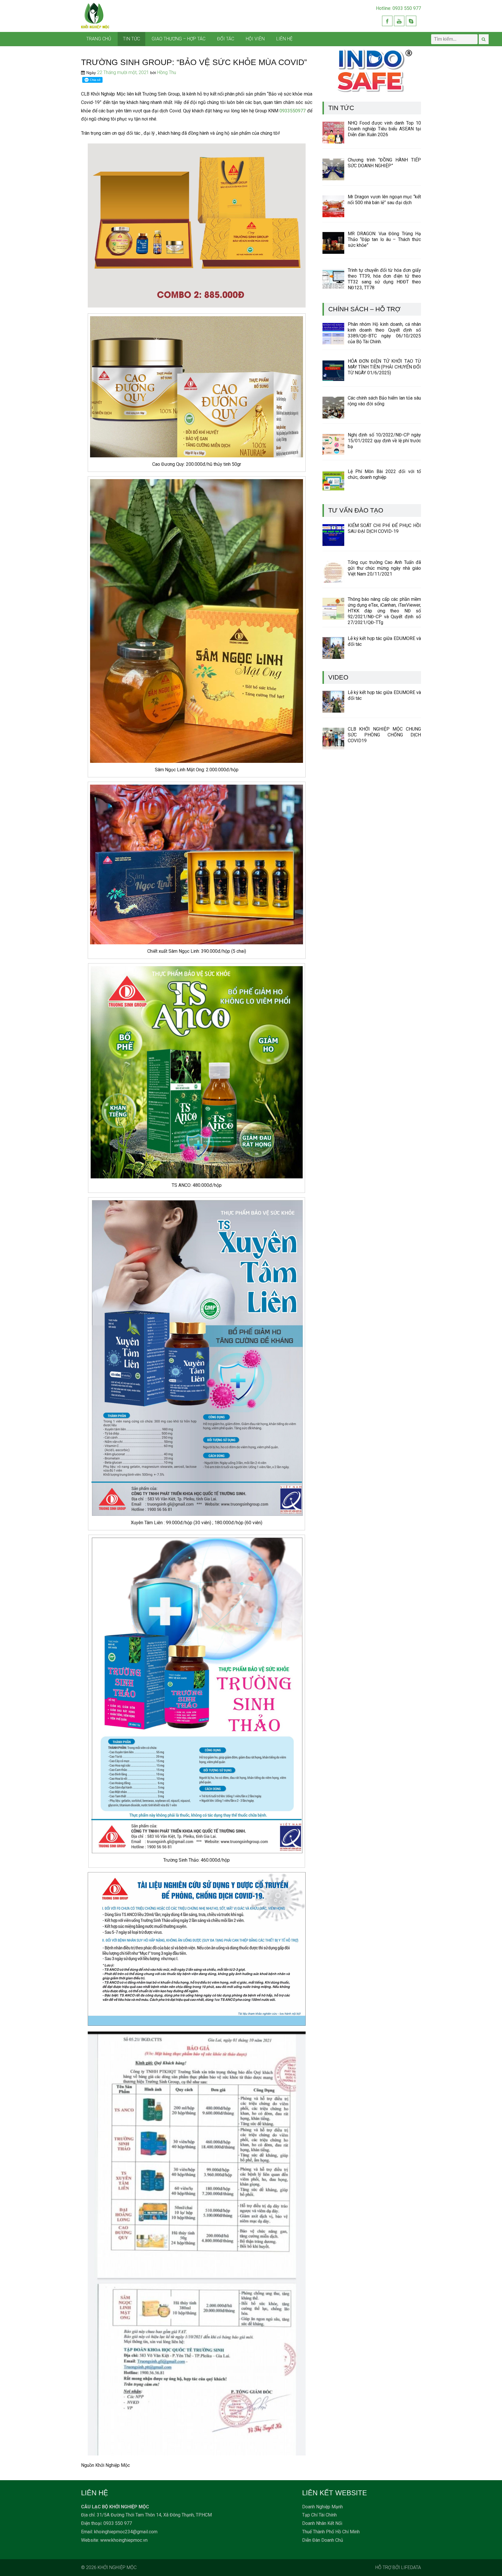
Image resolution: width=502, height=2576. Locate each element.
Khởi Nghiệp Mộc (117, 2567)
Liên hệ (284, 39)
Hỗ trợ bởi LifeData (398, 2567)
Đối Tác (226, 39)
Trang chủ (99, 39)
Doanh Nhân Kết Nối (322, 2523)
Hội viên (255, 39)
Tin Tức (131, 39)
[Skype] (411, 21)
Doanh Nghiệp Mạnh (322, 2507)
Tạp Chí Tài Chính (319, 2515)
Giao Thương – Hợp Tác (179, 39)
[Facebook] (387, 21)
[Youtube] (399, 21)
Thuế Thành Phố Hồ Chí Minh (331, 2532)
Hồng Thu (167, 72)
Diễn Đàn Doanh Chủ (323, 2540)
